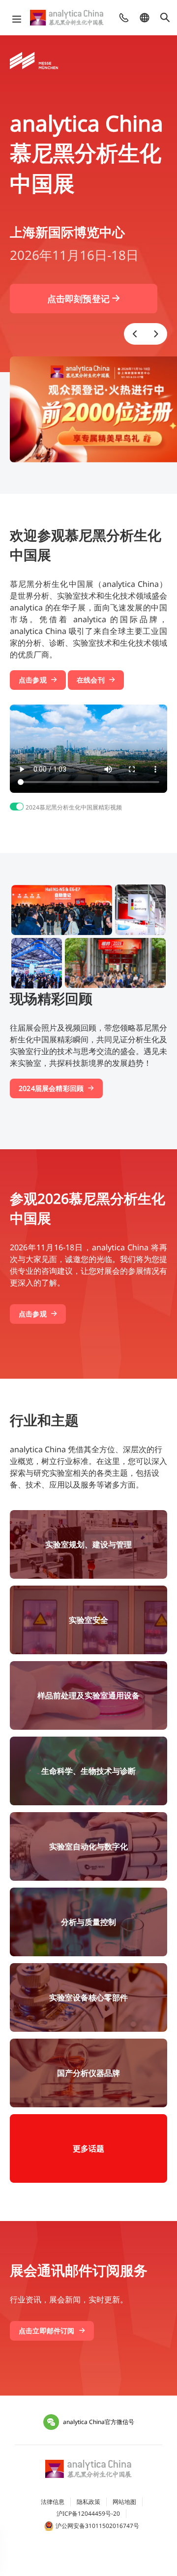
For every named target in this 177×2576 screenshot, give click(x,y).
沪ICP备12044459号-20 (88, 2513)
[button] (135, 334)
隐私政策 (88, 2502)
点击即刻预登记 (80, 299)
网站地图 (124, 2502)
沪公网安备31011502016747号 (97, 2526)
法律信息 (53, 2502)
